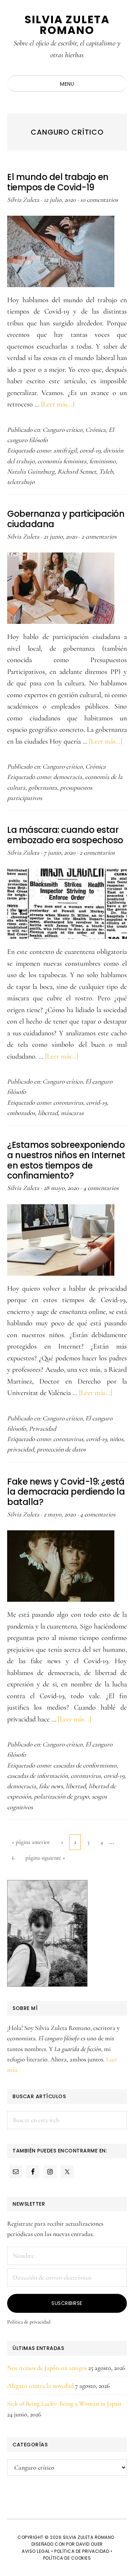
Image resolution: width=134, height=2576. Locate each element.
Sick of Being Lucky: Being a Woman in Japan (64, 2404)
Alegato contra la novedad (40, 2386)
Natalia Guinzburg (31, 471)
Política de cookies (67, 2558)
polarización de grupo (61, 1796)
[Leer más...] (58, 404)
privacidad (21, 1449)
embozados (21, 1113)
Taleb (106, 471)
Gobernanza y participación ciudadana (66, 519)
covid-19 (90, 450)
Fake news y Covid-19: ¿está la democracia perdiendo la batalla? (66, 1492)
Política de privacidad (29, 2322)
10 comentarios (99, 200)
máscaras (72, 1113)
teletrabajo (21, 482)
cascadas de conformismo (85, 1765)
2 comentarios (99, 536)
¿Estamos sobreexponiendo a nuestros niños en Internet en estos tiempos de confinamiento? (66, 1160)
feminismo (103, 461)
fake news (51, 1786)
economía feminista (62, 461)
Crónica (96, 430)
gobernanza (43, 787)
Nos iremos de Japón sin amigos (47, 2368)
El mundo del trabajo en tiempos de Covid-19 (58, 182)
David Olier (90, 2544)
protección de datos (61, 1449)
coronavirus (68, 1102)
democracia (68, 777)
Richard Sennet (77, 471)
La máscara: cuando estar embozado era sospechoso (65, 835)
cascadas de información (38, 1776)
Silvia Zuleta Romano (67, 25)
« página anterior (31, 1844)
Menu (67, 84)
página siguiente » (45, 1860)
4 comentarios (101, 1188)
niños (116, 1439)
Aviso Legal (36, 2551)
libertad (48, 1113)
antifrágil (65, 450)
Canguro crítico (63, 430)
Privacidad (43, 1429)
